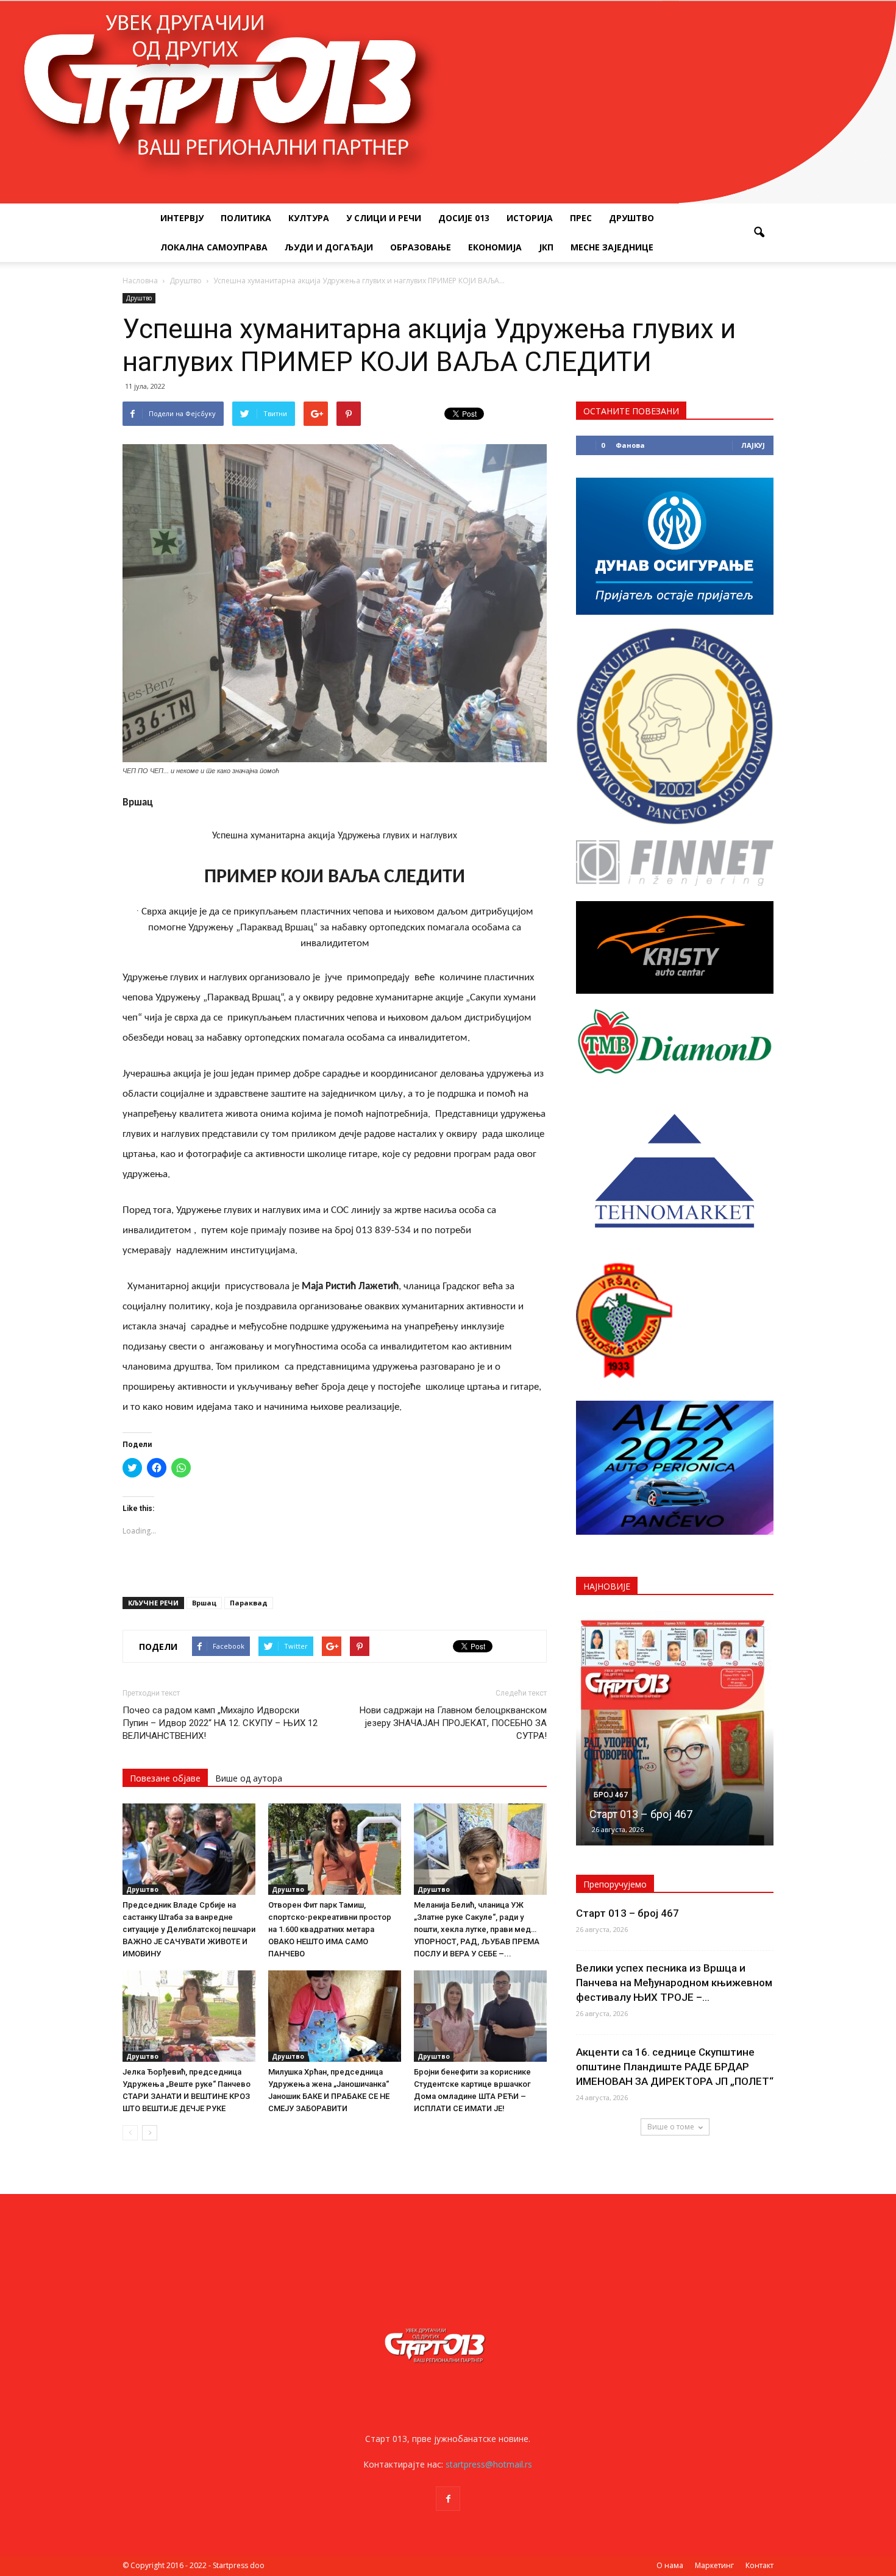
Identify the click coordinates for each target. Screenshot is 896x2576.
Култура (309, 218)
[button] (759, 233)
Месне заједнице (612, 247)
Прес (581, 218)
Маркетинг (714, 2565)
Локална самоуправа (214, 247)
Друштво (631, 218)
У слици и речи (384, 218)
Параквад (249, 1603)
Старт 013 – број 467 (628, 1913)
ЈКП (546, 247)
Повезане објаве (165, 1778)
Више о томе (671, 2127)
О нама (670, 2565)
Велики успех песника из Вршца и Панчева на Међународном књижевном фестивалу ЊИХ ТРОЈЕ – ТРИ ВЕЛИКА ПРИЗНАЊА (674, 1785)
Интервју (182, 218)
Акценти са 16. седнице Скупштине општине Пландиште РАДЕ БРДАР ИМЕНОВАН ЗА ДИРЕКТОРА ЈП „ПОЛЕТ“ (675, 2067)
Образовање (421, 247)
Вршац (204, 1603)
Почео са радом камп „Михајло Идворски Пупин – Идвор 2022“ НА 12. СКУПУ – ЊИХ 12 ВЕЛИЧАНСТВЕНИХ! (220, 1723)
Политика (246, 218)
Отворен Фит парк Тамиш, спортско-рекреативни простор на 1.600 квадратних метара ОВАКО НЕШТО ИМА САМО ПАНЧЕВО (330, 1929)
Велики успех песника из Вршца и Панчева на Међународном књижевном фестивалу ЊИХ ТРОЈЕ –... (674, 1983)
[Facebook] (448, 2499)
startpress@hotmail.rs (489, 2464)
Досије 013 (464, 218)
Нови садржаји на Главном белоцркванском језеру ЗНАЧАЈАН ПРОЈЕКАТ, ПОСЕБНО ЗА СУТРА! (453, 1723)
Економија (495, 247)
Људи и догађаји (329, 247)
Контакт (759, 2565)
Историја (530, 218)
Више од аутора (249, 1778)
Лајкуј (753, 445)
